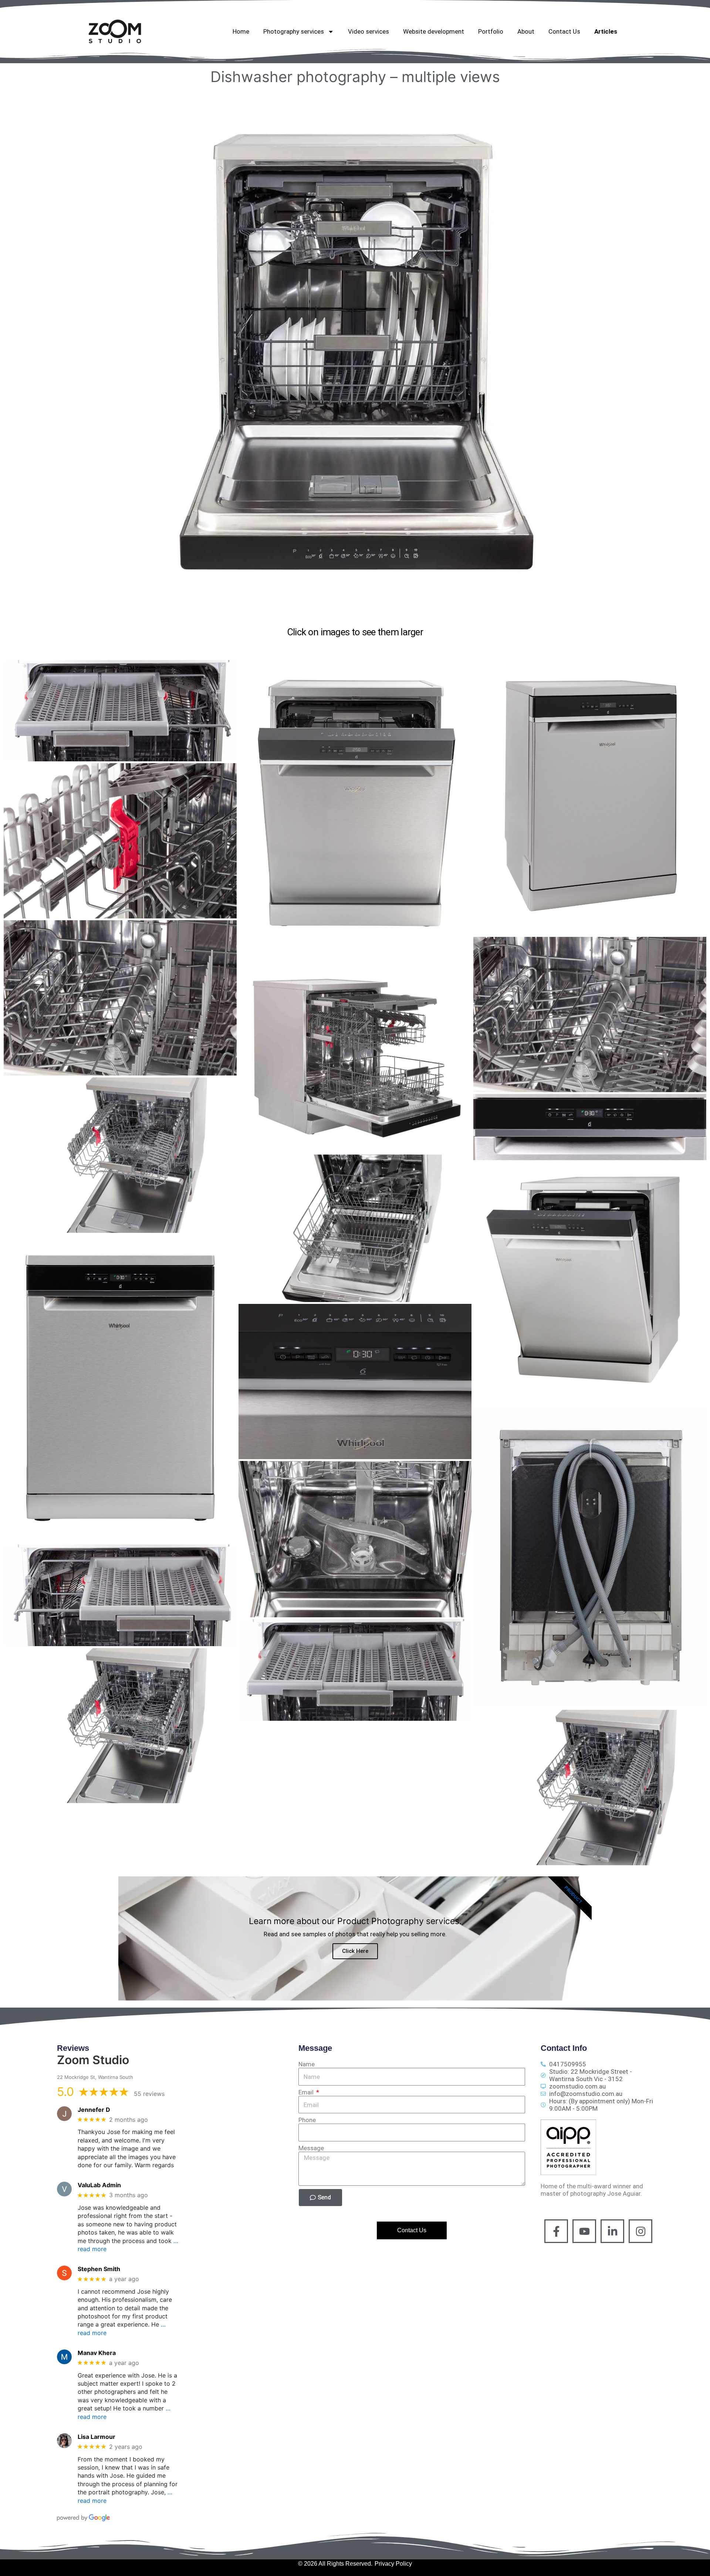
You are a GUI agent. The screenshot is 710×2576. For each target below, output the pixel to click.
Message (311, 2148)
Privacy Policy (393, 2564)
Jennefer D (94, 2110)
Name (307, 2064)
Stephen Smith (99, 2269)
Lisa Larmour (97, 2437)
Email (307, 2092)
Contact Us (564, 31)
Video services (368, 31)
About (526, 31)
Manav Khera (97, 2353)
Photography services (294, 31)
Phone (307, 2120)
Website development (434, 31)
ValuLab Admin (99, 2185)
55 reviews (149, 2094)
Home (241, 31)
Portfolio (491, 31)
